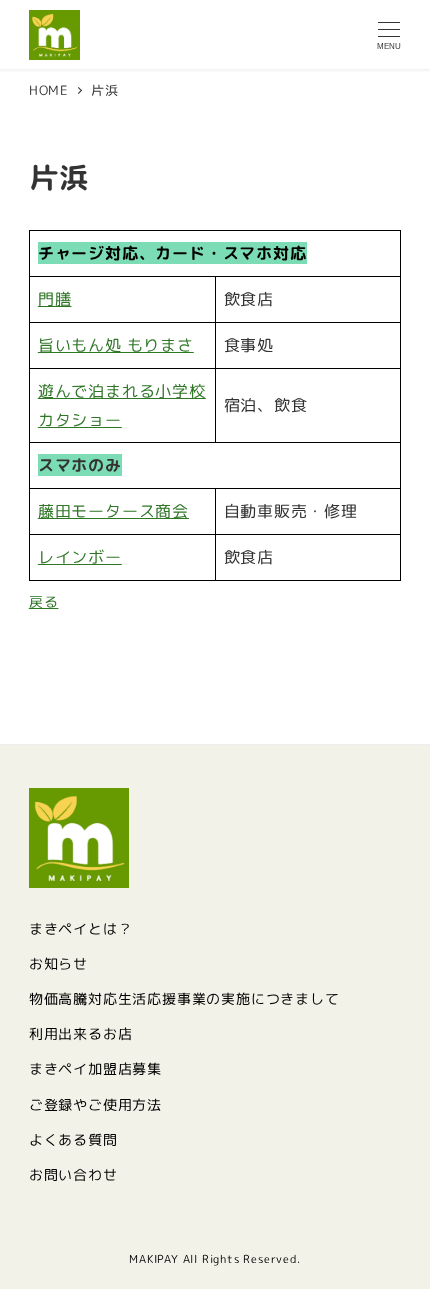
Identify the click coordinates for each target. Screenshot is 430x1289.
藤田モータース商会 (113, 511)
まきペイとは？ (81, 929)
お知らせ (58, 964)
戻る (44, 602)
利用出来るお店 (81, 1034)
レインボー (80, 557)
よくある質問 (73, 1140)
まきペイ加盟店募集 (95, 1069)
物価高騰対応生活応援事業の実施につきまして (184, 999)
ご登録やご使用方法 (95, 1105)
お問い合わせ (73, 1175)
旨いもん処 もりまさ (116, 345)
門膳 (55, 299)
